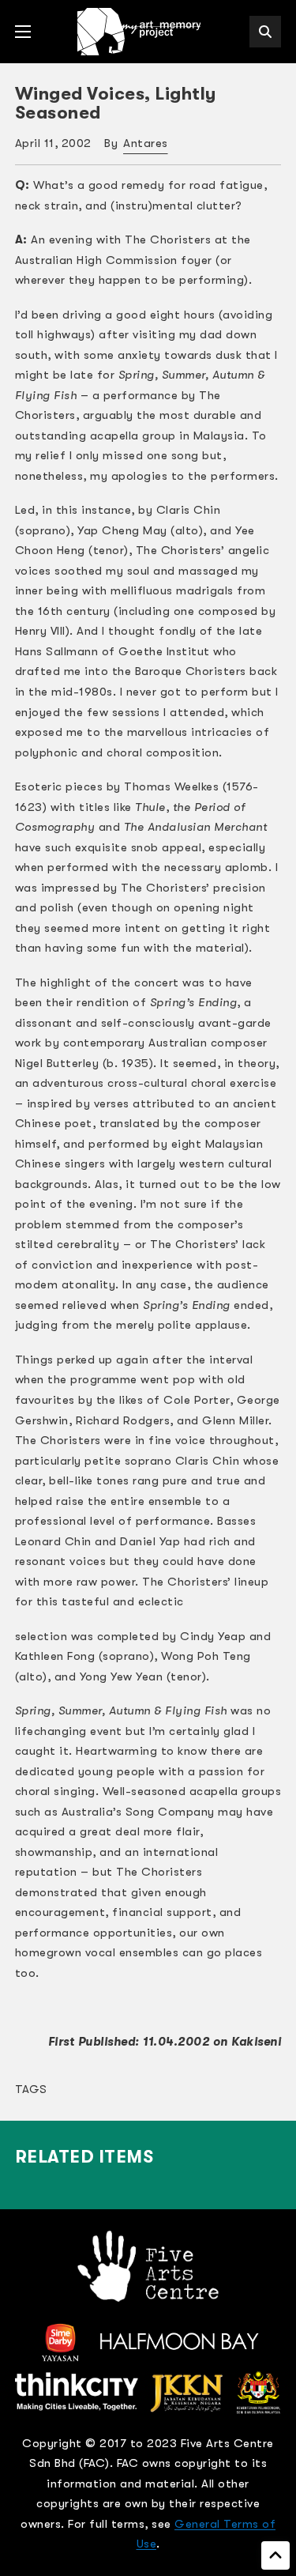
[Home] (141, 32)
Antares (146, 143)
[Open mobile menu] (23, 32)
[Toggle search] (265, 32)
